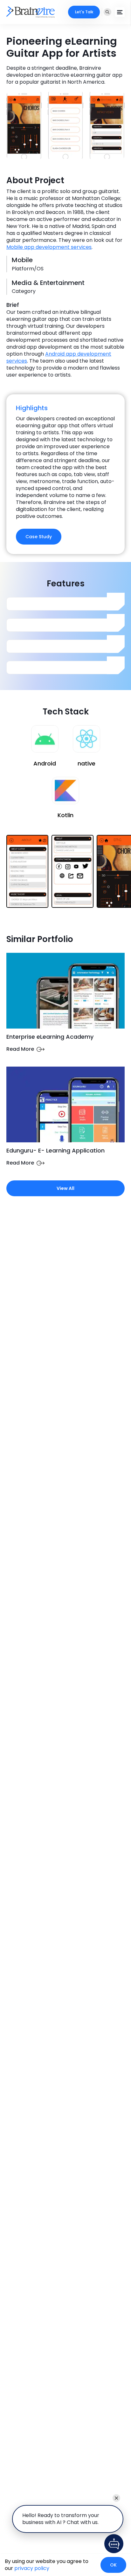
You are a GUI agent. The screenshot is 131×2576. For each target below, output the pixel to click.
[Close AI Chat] (116, 2498)
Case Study (39, 537)
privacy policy (32, 2568)
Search (107, 12)
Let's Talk (84, 12)
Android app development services (59, 357)
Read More (20, 1049)
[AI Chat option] (114, 2544)
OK (113, 2565)
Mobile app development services (49, 247)
